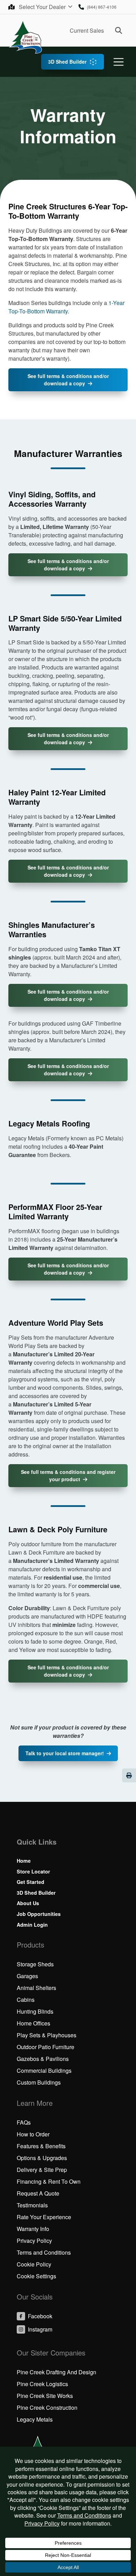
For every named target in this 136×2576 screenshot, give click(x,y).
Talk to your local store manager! (65, 1753)
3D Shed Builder (67, 62)
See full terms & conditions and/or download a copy (68, 380)
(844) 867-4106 (102, 7)
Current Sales (87, 30)
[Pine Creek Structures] (25, 37)
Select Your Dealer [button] (43, 7)
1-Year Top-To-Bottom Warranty (66, 307)
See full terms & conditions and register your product (68, 1475)
